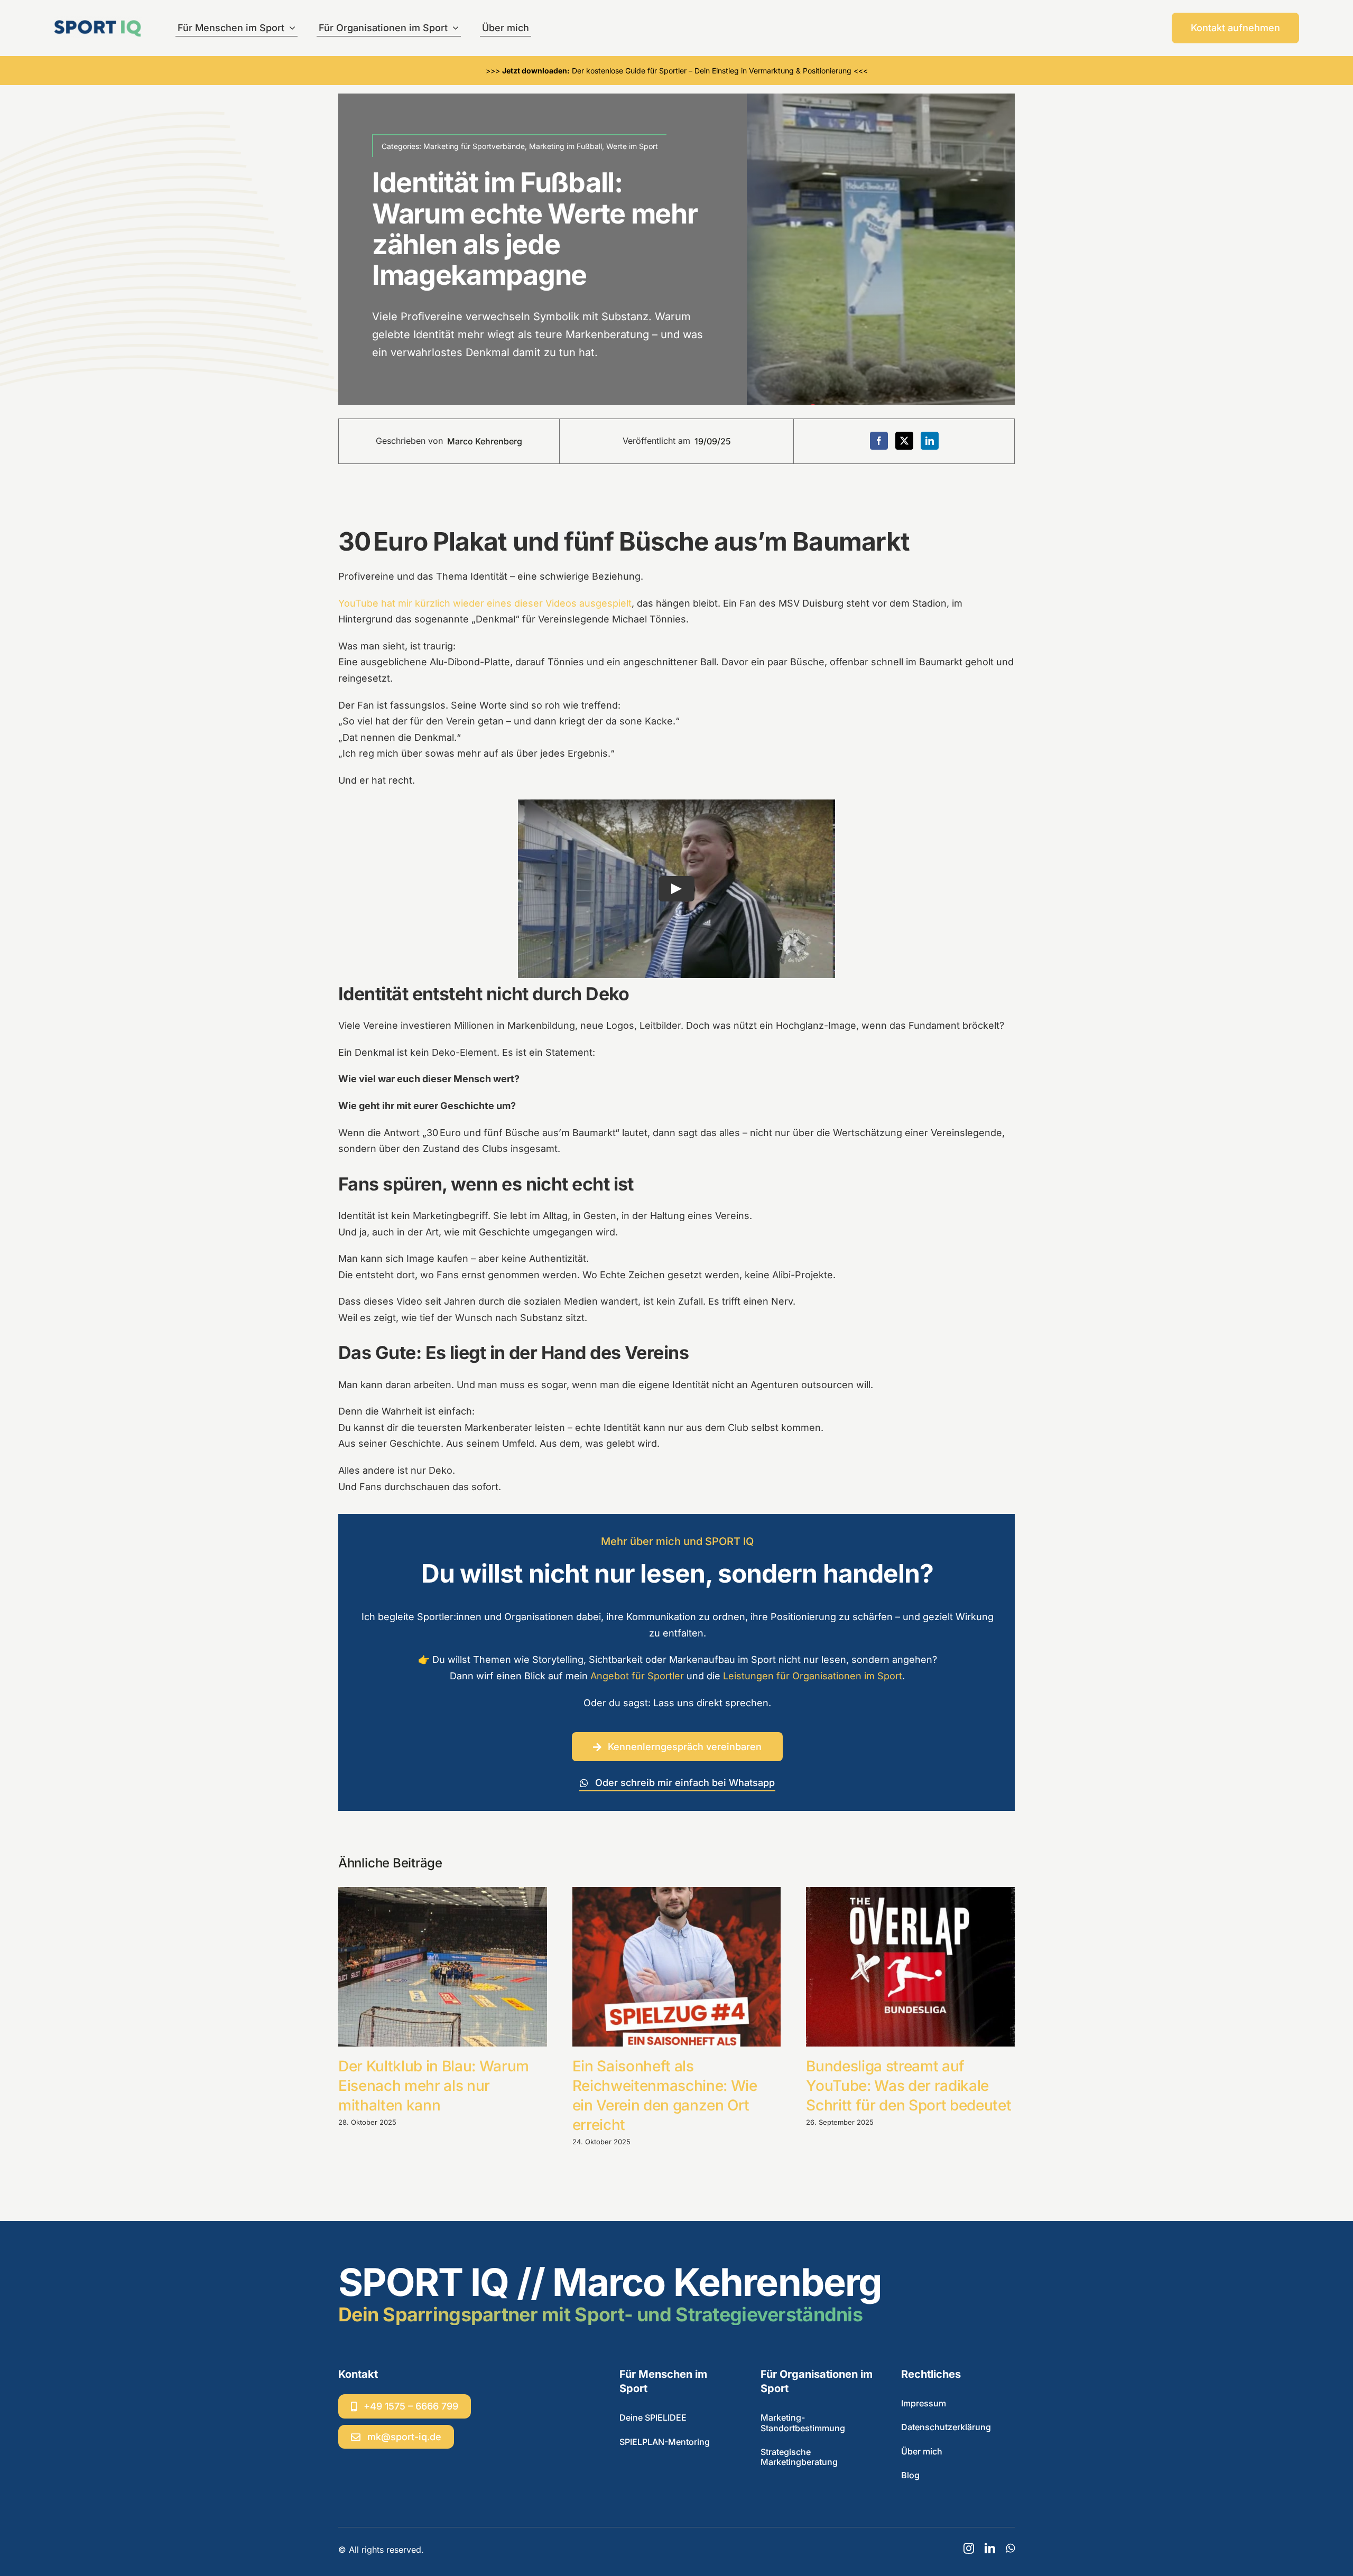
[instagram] (969, 2549)
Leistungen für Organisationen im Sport (813, 1676)
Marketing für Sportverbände (474, 146)
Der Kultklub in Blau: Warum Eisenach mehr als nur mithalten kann (434, 2086)
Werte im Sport (632, 146)
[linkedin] (990, 2549)
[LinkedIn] (930, 441)
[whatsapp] (1010, 2549)
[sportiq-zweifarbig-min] (98, 20)
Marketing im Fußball (566, 146)
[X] (904, 441)
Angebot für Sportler (637, 1676)
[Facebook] (879, 441)
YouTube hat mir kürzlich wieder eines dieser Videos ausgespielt (485, 603)
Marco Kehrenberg (485, 441)
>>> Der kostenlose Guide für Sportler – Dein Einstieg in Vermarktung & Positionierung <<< (677, 71)
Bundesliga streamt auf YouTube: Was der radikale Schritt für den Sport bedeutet (909, 2086)
